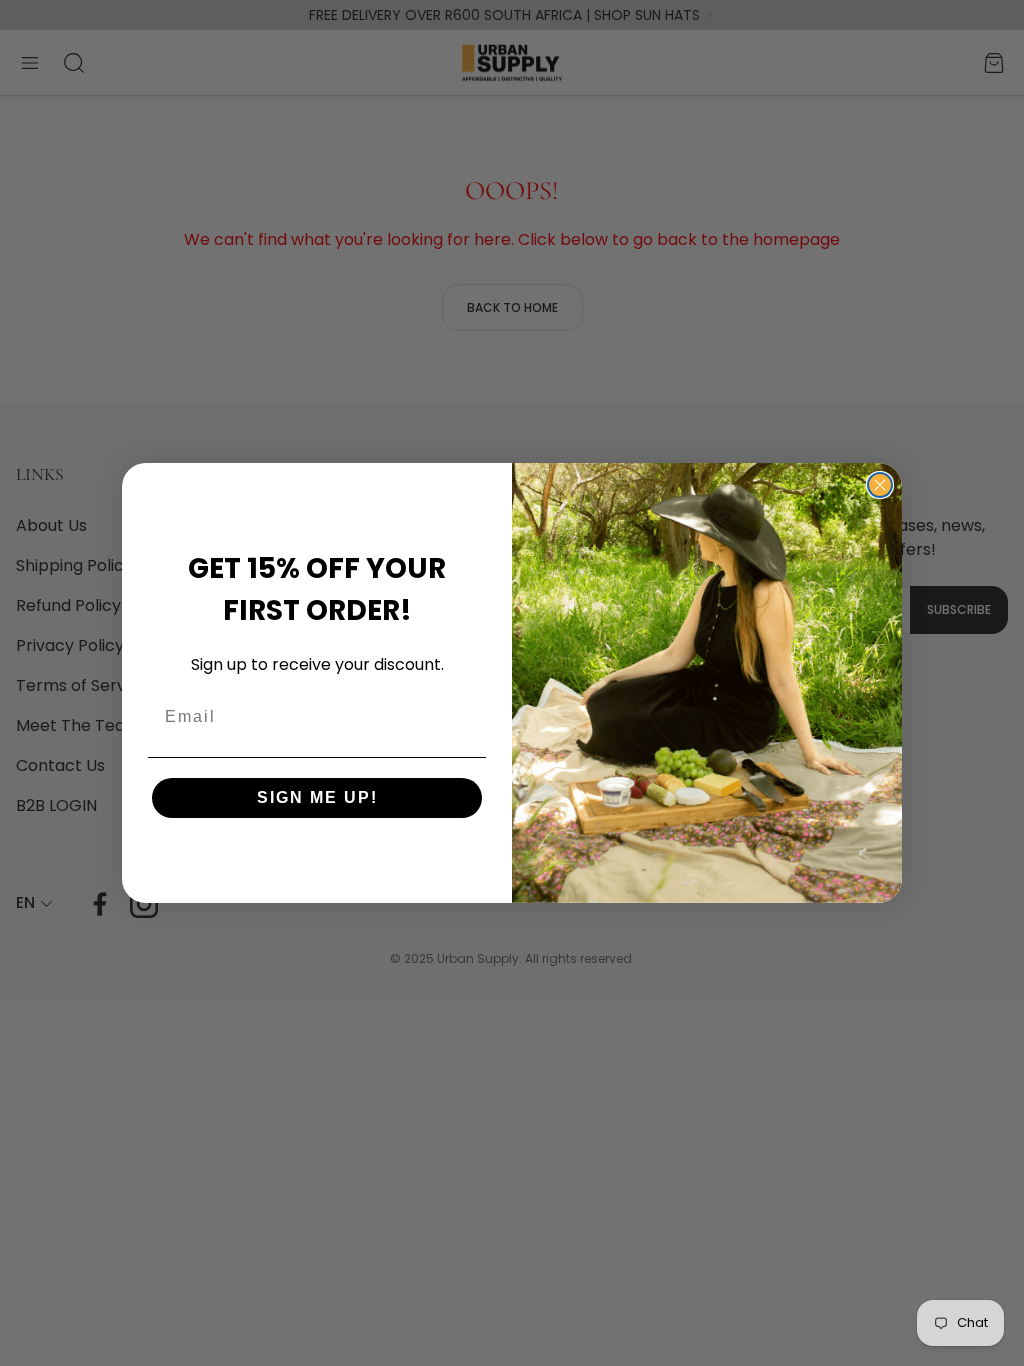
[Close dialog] (880, 485)
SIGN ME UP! (317, 797)
